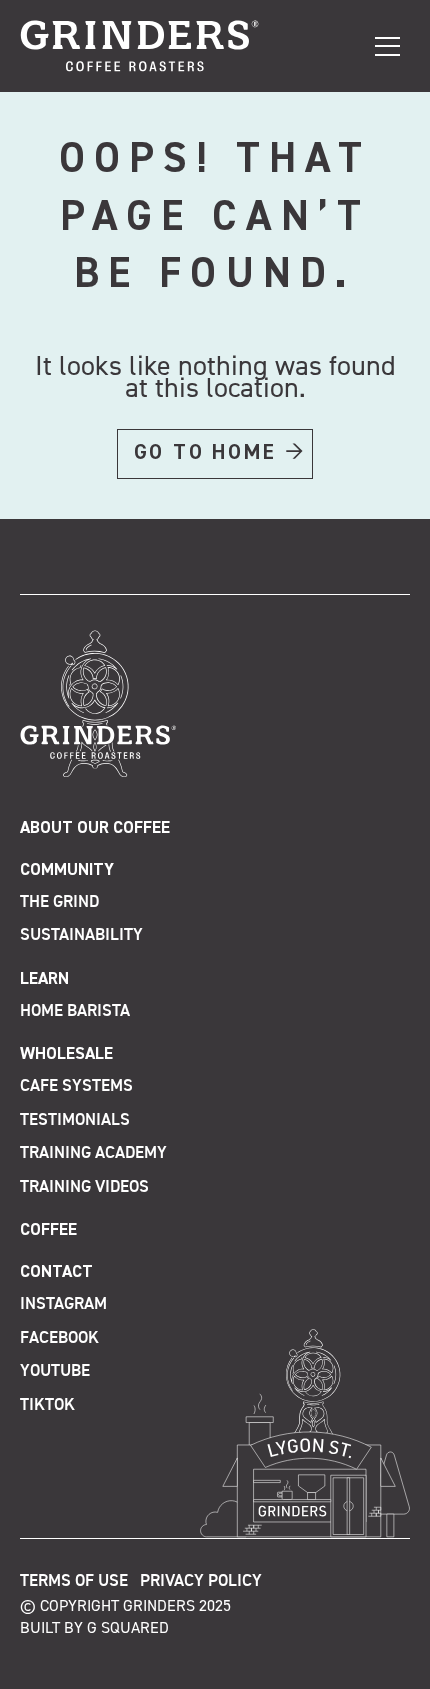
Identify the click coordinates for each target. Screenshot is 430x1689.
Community (67, 870)
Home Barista (75, 1011)
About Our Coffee (95, 828)
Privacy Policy (201, 1581)
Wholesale (66, 1054)
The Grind (59, 902)
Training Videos (84, 1187)
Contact (56, 1272)
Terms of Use (74, 1581)
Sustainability (81, 935)
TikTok (47, 1405)
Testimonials (75, 1120)
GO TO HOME (205, 453)
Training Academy (93, 1153)
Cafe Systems (76, 1086)
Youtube (55, 1371)
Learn (44, 979)
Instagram (63, 1304)
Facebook (59, 1338)
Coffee (48, 1230)
